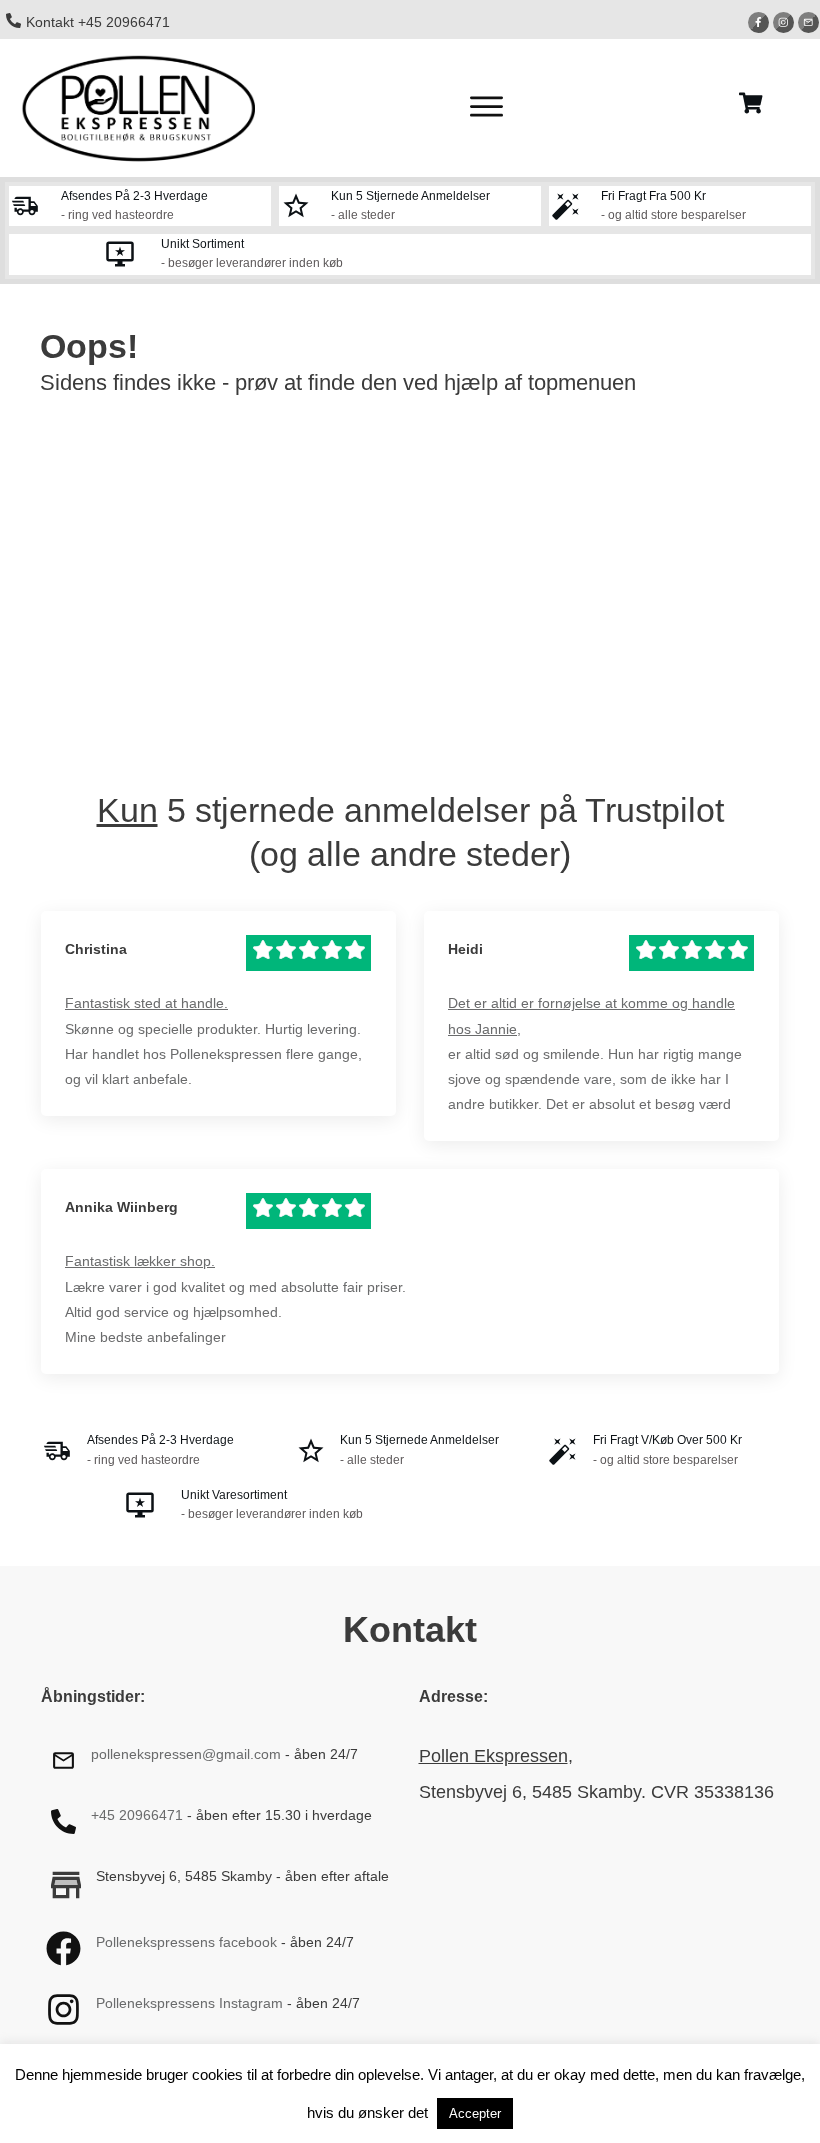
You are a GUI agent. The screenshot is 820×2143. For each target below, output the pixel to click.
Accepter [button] (475, 2113)
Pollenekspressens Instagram (189, 2003)
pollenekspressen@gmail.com (186, 1754)
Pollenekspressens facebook (186, 1942)
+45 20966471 (137, 1815)
